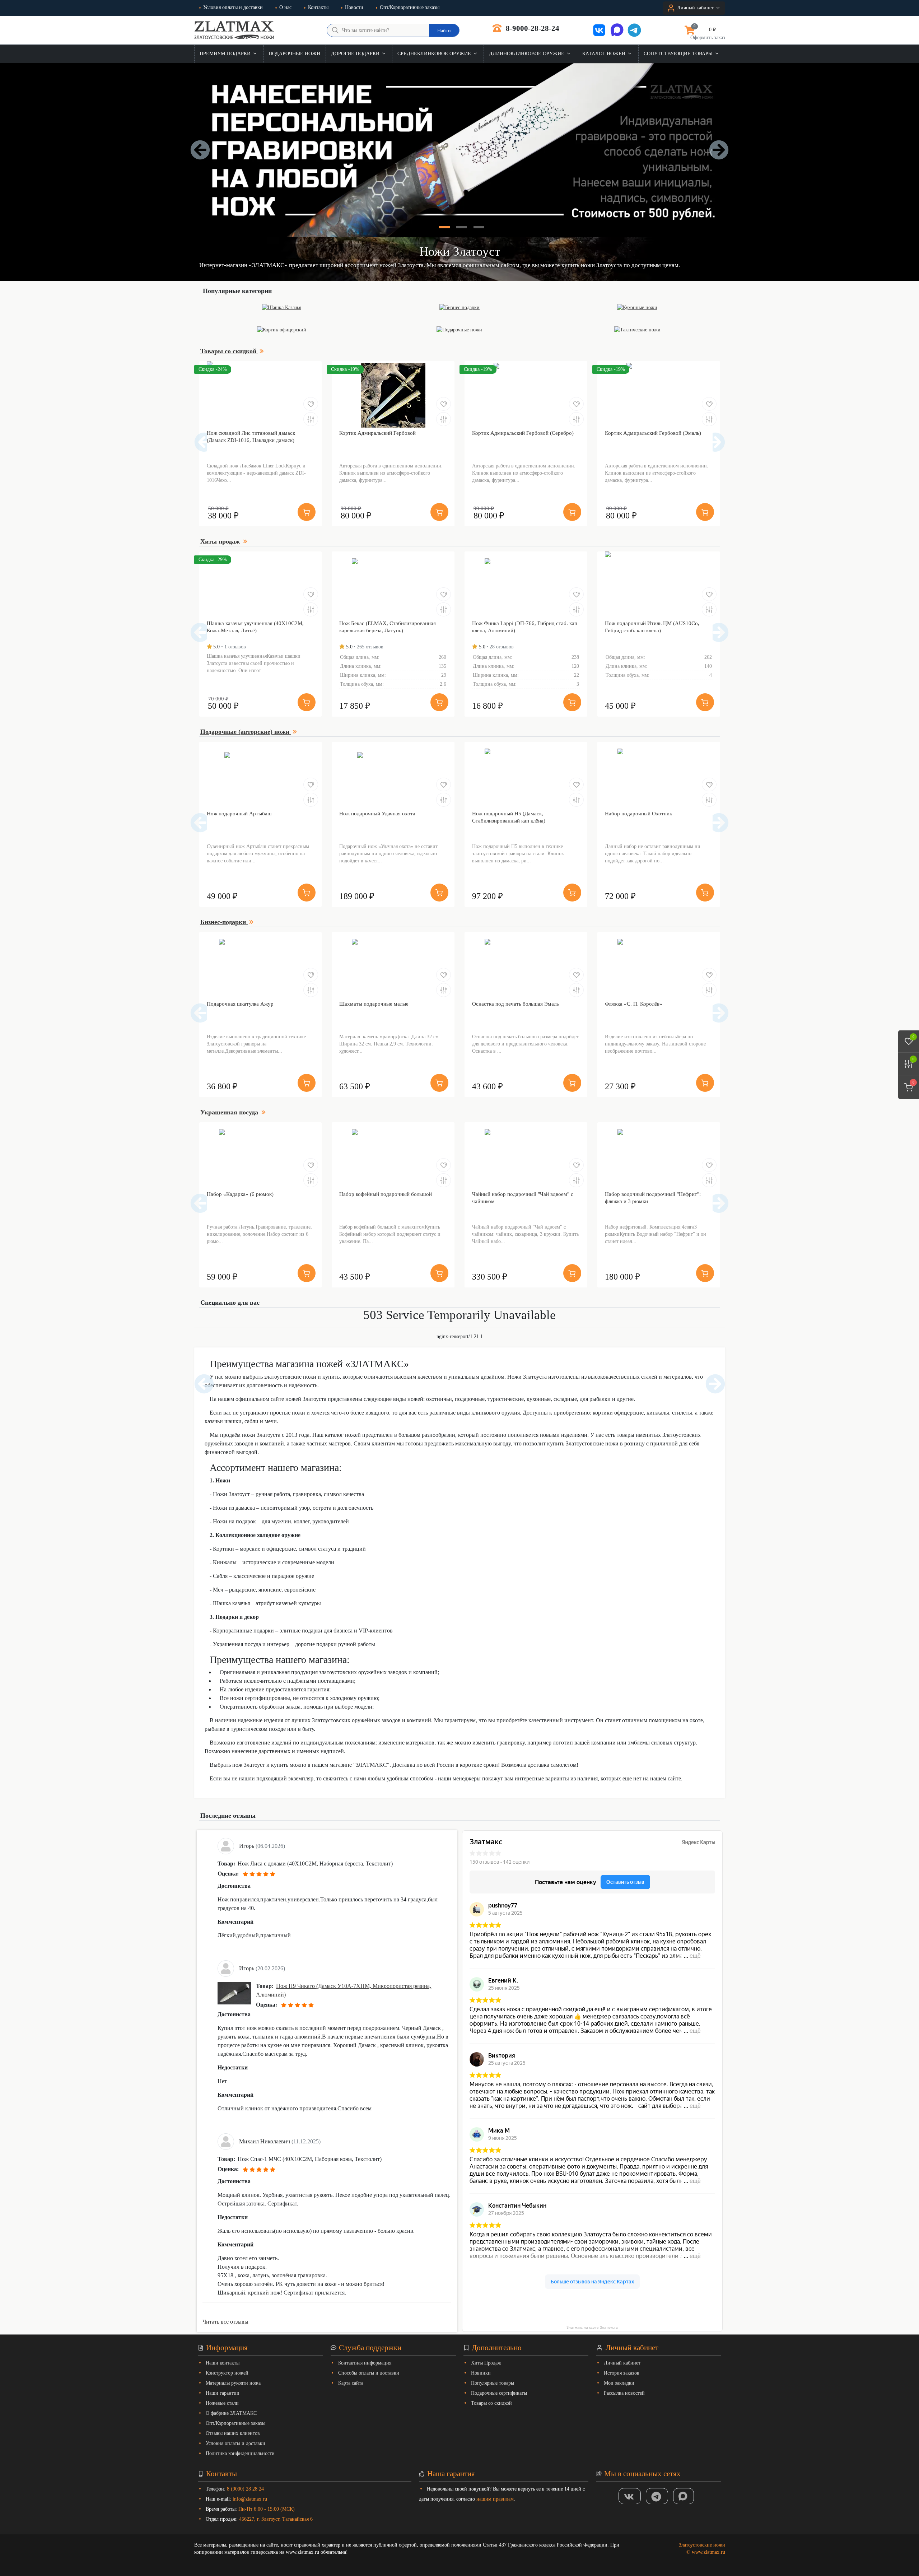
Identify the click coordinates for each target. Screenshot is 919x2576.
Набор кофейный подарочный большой (386, 1194)
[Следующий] (715, 442)
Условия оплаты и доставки (233, 7)
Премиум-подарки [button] (226, 54)
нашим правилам (495, 2499)
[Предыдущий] (204, 442)
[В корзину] (307, 512)
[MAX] (684, 2496)
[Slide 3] (479, 227)
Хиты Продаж (486, 2363)
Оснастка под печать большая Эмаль (516, 1004)
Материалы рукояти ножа (233, 2383)
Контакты (318, 7)
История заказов (622, 2373)
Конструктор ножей (227, 2373)
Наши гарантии (223, 2393)
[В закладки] (311, 404)
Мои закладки (619, 2383)
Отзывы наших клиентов (233, 2433)
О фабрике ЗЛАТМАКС (231, 2413)
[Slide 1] (444, 227)
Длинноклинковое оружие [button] (527, 54)
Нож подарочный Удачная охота (377, 814)
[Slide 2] (462, 227)
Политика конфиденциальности (240, 2453)
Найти (444, 31)
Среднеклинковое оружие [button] (435, 54)
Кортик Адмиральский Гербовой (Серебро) (523, 433)
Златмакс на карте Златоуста (592, 2327)
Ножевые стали (222, 2403)
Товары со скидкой (491, 2403)
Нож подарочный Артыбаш (239, 814)
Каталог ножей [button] (605, 54)
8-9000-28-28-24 (532, 28)
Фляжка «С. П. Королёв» (634, 1004)
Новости (354, 7)
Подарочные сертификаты (499, 2393)
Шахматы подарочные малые (374, 1004)
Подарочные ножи (294, 54)
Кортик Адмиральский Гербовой (377, 433)
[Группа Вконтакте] (630, 2496)
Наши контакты (223, 2363)
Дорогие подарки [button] (356, 54)
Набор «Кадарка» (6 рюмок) (240, 1194)
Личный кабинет (622, 2363)
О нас (285, 7)
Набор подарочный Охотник (638, 814)
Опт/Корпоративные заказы (410, 7)
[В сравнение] (311, 419)
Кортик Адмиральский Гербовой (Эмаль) (653, 433)
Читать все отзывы (225, 2322)
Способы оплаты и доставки (369, 2373)
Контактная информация (365, 2363)
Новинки (481, 2373)
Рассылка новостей (624, 2393)
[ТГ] (657, 2496)
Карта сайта (351, 2383)
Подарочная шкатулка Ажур (240, 1004)
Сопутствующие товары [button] (679, 54)
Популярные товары (493, 2383)
